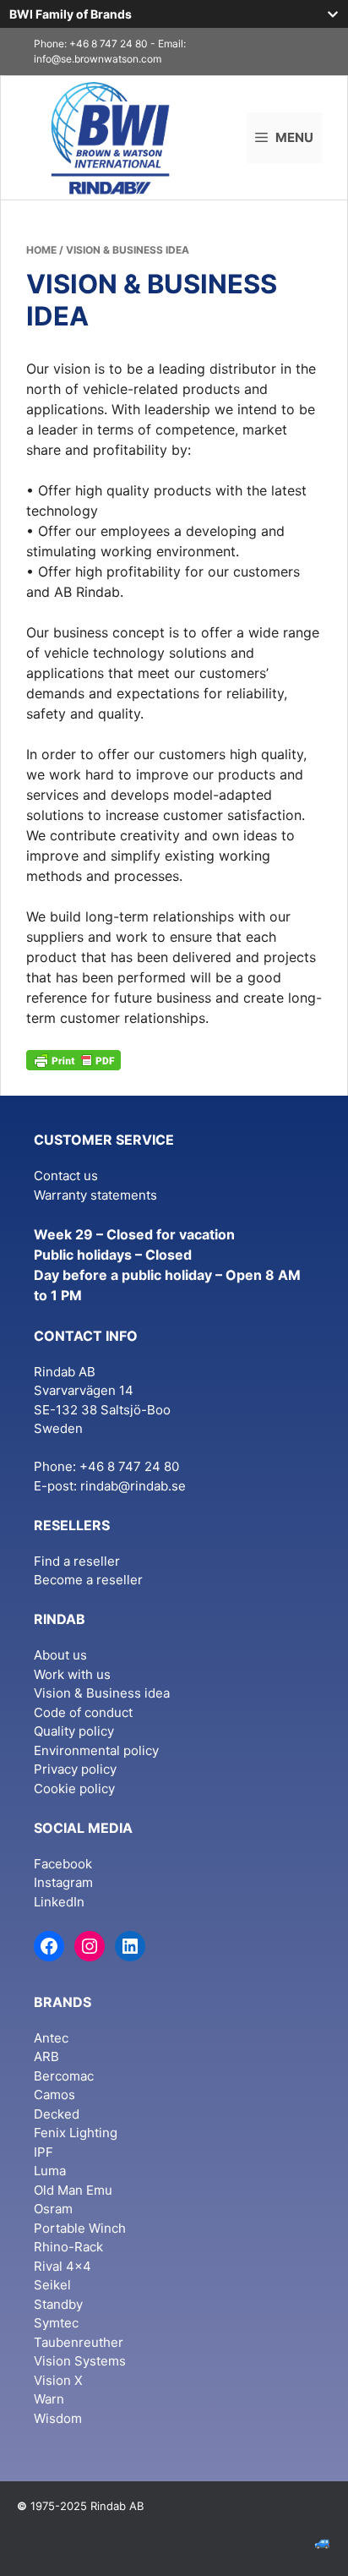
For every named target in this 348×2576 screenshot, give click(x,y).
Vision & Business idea (102, 1693)
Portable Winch (80, 2228)
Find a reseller (77, 1561)
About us (60, 1655)
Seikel (52, 2285)
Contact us (66, 1176)
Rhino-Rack (68, 2247)
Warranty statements (95, 1195)
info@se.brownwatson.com (98, 59)
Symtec (56, 2323)
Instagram (63, 1882)
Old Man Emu (73, 2190)
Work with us (72, 1674)
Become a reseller (88, 1580)
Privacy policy (75, 1769)
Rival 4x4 (63, 2266)
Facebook (63, 1864)
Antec (51, 2038)
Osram (53, 2209)
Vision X (58, 2380)
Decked (57, 2114)
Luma (50, 2171)
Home (41, 250)
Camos (54, 2095)
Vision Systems (80, 2361)
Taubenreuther (79, 2342)
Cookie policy (74, 1788)
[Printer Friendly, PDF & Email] (73, 1059)
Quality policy (74, 1731)
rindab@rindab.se (133, 1486)
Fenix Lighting (76, 2133)
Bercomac (64, 2076)
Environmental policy (96, 1750)
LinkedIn (59, 1902)
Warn (49, 2399)
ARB (46, 2056)
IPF (43, 2152)
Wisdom (58, 2418)
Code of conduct (83, 1712)
